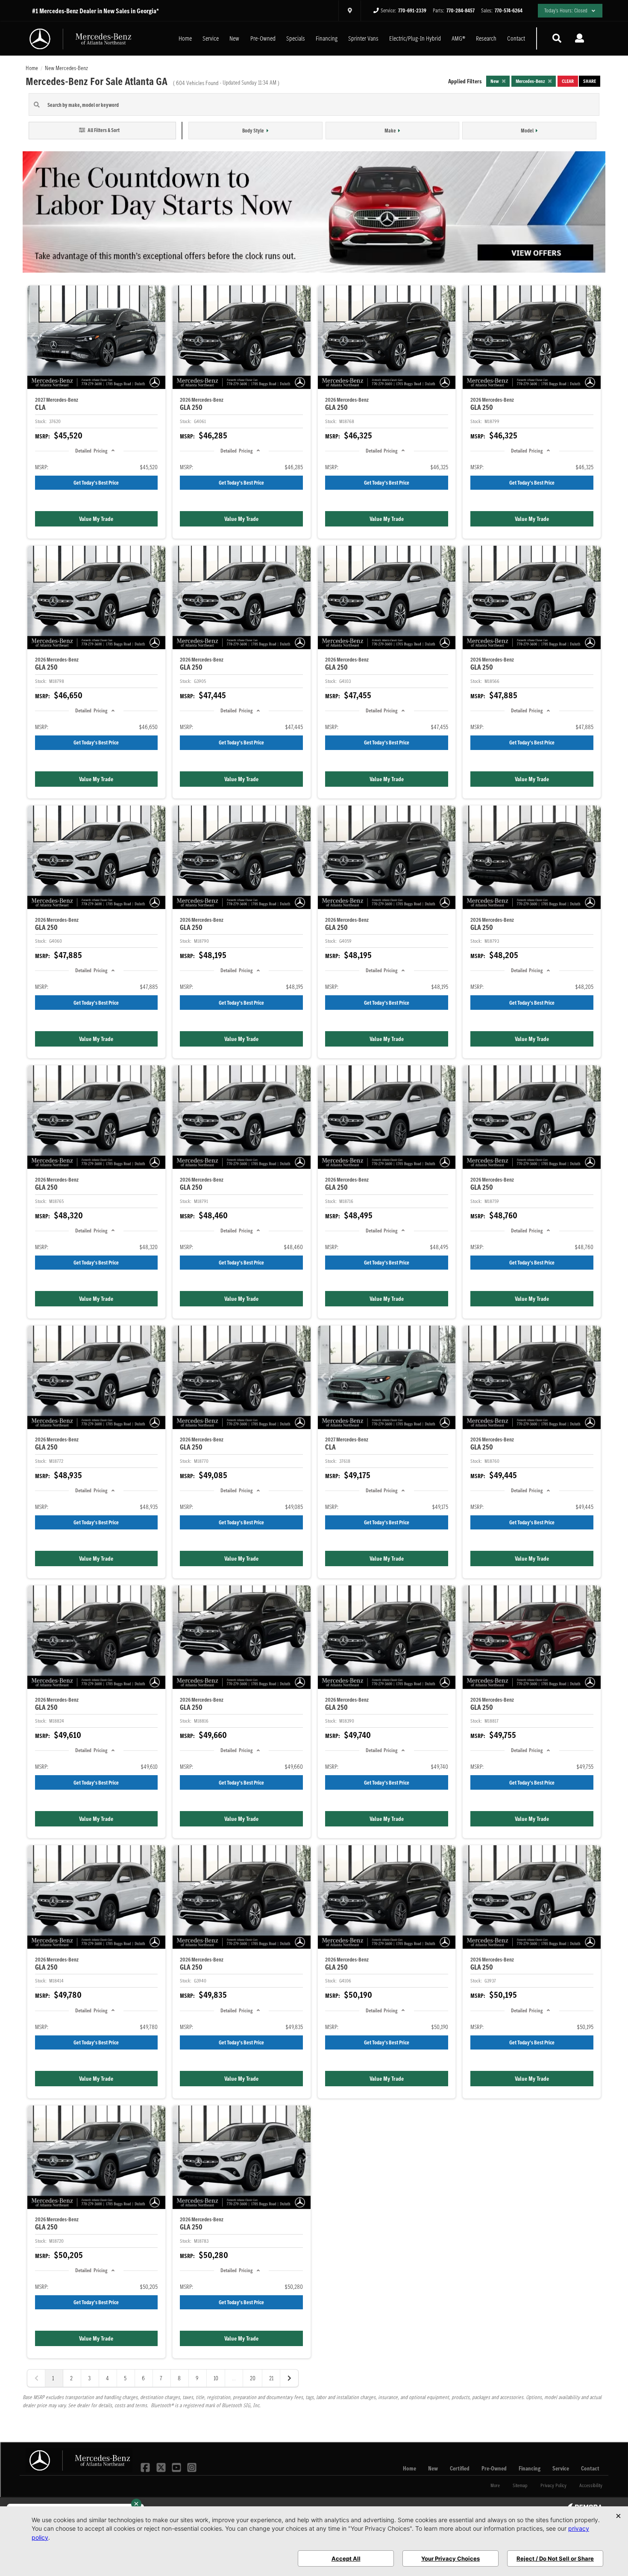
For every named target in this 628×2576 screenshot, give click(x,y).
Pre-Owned (263, 38)
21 (271, 2378)
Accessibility (591, 2485)
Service (211, 38)
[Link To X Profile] (161, 2467)
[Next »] (289, 2378)
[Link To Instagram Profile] (192, 2467)
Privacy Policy (553, 2485)
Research (486, 38)
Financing (327, 38)
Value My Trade (96, 519)
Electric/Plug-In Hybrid (415, 38)
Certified (460, 2468)
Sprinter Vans (363, 38)
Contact (516, 38)
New (234, 38)
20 (253, 2378)
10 (216, 2378)
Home (185, 38)
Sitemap (520, 2485)
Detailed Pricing (91, 451)
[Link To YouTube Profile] (177, 2467)
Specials (296, 38)
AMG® (458, 38)
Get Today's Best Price (96, 483)
